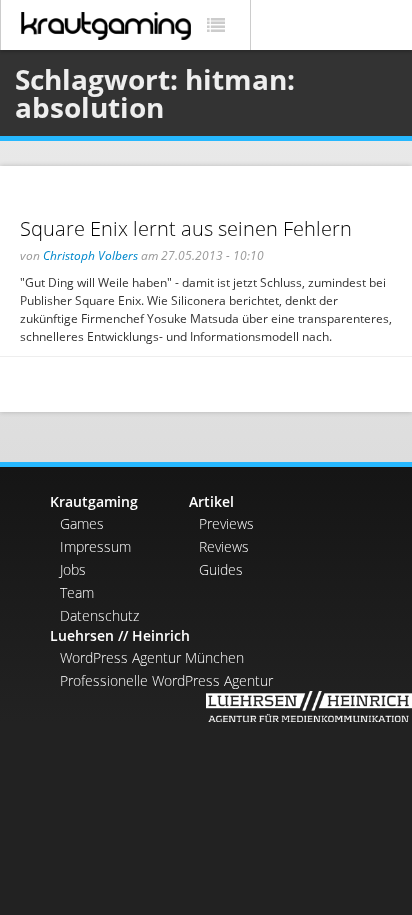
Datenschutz (99, 615)
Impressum (95, 546)
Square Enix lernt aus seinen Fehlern (186, 228)
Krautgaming (94, 501)
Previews (226, 523)
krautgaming (106, 26)
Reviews (224, 546)
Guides (221, 569)
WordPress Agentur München (152, 657)
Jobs (73, 569)
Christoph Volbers (90, 255)
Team (77, 592)
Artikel (211, 501)
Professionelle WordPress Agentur (166, 680)
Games (82, 523)
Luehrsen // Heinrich (120, 635)
